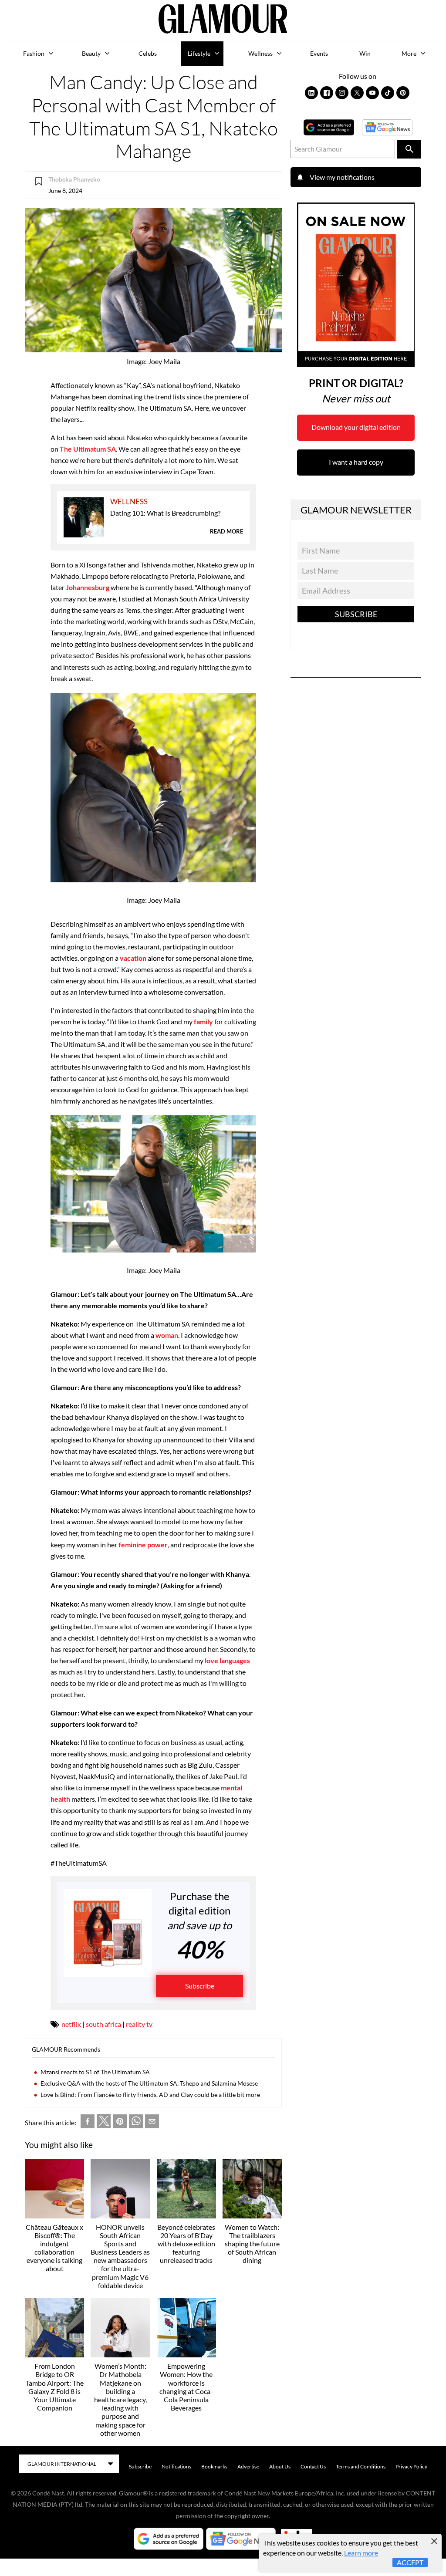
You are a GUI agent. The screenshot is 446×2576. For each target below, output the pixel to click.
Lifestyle (199, 53)
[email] (152, 2123)
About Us (280, 2466)
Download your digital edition (356, 427)
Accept (410, 2562)
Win (365, 53)
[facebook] (88, 2123)
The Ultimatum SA (88, 449)
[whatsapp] (136, 2123)
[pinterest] (120, 2123)
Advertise (248, 2466)
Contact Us (313, 2466)
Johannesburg (88, 587)
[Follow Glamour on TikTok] (388, 93)
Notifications (176, 2466)
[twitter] (104, 2123)
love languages (227, 1660)
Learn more (361, 2553)
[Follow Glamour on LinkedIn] (311, 93)
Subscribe (200, 1986)
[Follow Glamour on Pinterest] (403, 93)
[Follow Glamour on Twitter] (357, 93)
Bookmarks (214, 2466)
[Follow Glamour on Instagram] (342, 93)
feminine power (142, 1545)
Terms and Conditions (361, 2466)
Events (319, 53)
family (203, 1021)
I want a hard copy (356, 462)
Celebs (148, 53)
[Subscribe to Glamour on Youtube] (372, 93)
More (409, 53)
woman (167, 1335)
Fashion (34, 53)
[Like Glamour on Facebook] (327, 93)
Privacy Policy (411, 2466)
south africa (103, 2024)
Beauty (91, 53)
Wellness (260, 53)
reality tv (139, 2024)
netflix (71, 2024)
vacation (132, 958)
